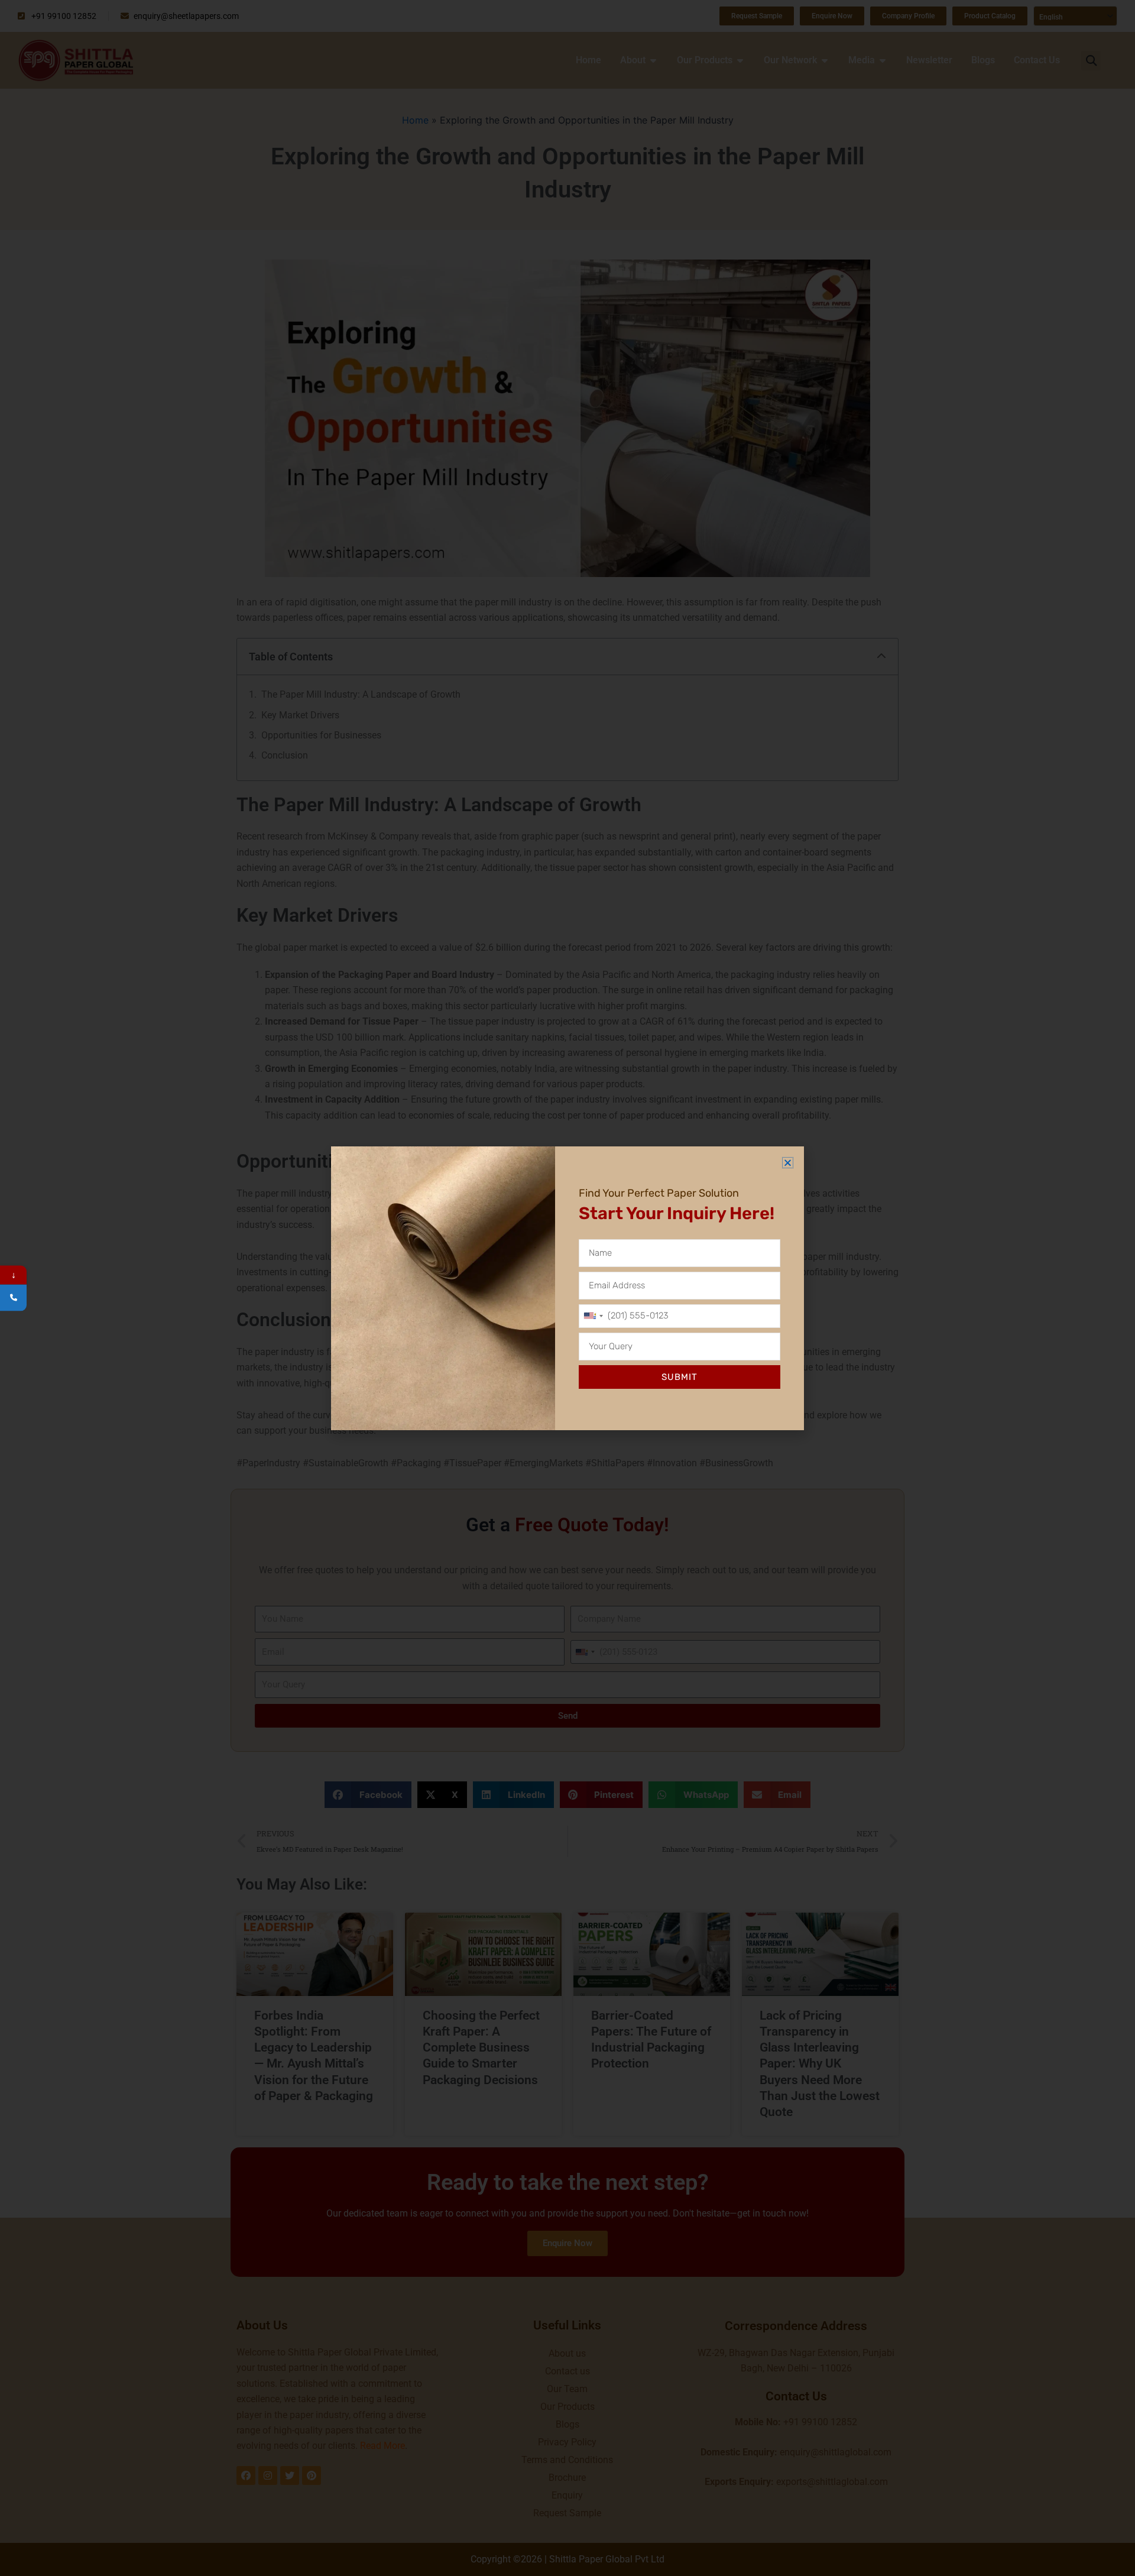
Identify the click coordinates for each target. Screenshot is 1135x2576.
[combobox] (593, 1316)
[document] (567, 1288)
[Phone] (13, 1297)
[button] (788, 1163)
